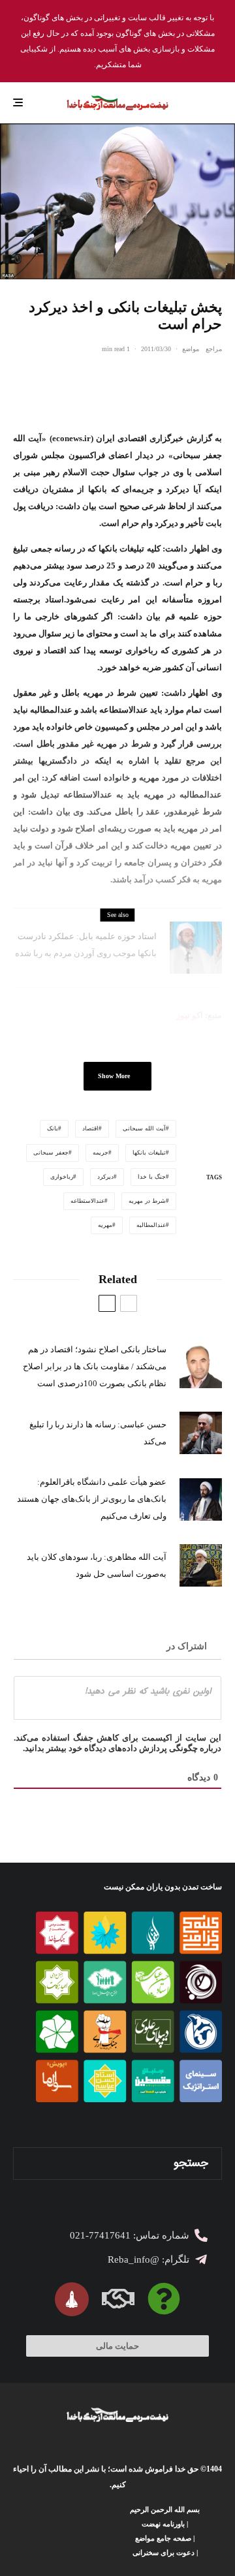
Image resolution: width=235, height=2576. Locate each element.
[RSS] (23, 2531)
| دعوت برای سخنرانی (165, 2553)
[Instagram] (79, 2531)
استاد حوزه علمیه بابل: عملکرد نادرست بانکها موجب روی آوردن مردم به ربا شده (86, 945)
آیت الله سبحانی (144, 1128)
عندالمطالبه (151, 1225)
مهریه (105, 1225)
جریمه (101, 1153)
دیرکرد (105, 1177)
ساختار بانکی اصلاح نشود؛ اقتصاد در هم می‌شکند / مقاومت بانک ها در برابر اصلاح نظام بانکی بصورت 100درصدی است (95, 1366)
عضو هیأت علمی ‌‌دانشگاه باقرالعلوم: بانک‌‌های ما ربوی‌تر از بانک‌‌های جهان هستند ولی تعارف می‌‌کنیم (92, 1499)
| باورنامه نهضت (165, 2524)
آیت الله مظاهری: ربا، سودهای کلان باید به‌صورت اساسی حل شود (97, 1565)
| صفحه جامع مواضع (165, 2538)
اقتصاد (90, 1128)
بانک (53, 1128)
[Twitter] (98, 2531)
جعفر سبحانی (51, 1153)
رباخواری (62, 1177)
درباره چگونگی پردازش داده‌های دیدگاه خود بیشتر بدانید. (122, 1748)
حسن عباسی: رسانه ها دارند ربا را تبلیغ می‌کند (98, 1433)
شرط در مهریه (147, 1201)
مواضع (191, 349)
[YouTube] (60, 2531)
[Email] (147, 379)
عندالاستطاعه (87, 1201)
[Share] (215, 379)
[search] (28, 2164)
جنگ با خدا (152, 1177)
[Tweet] (181, 379)
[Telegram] (41, 2531)
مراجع (214, 349)
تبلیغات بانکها (149, 1153)
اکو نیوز (190, 1015)
